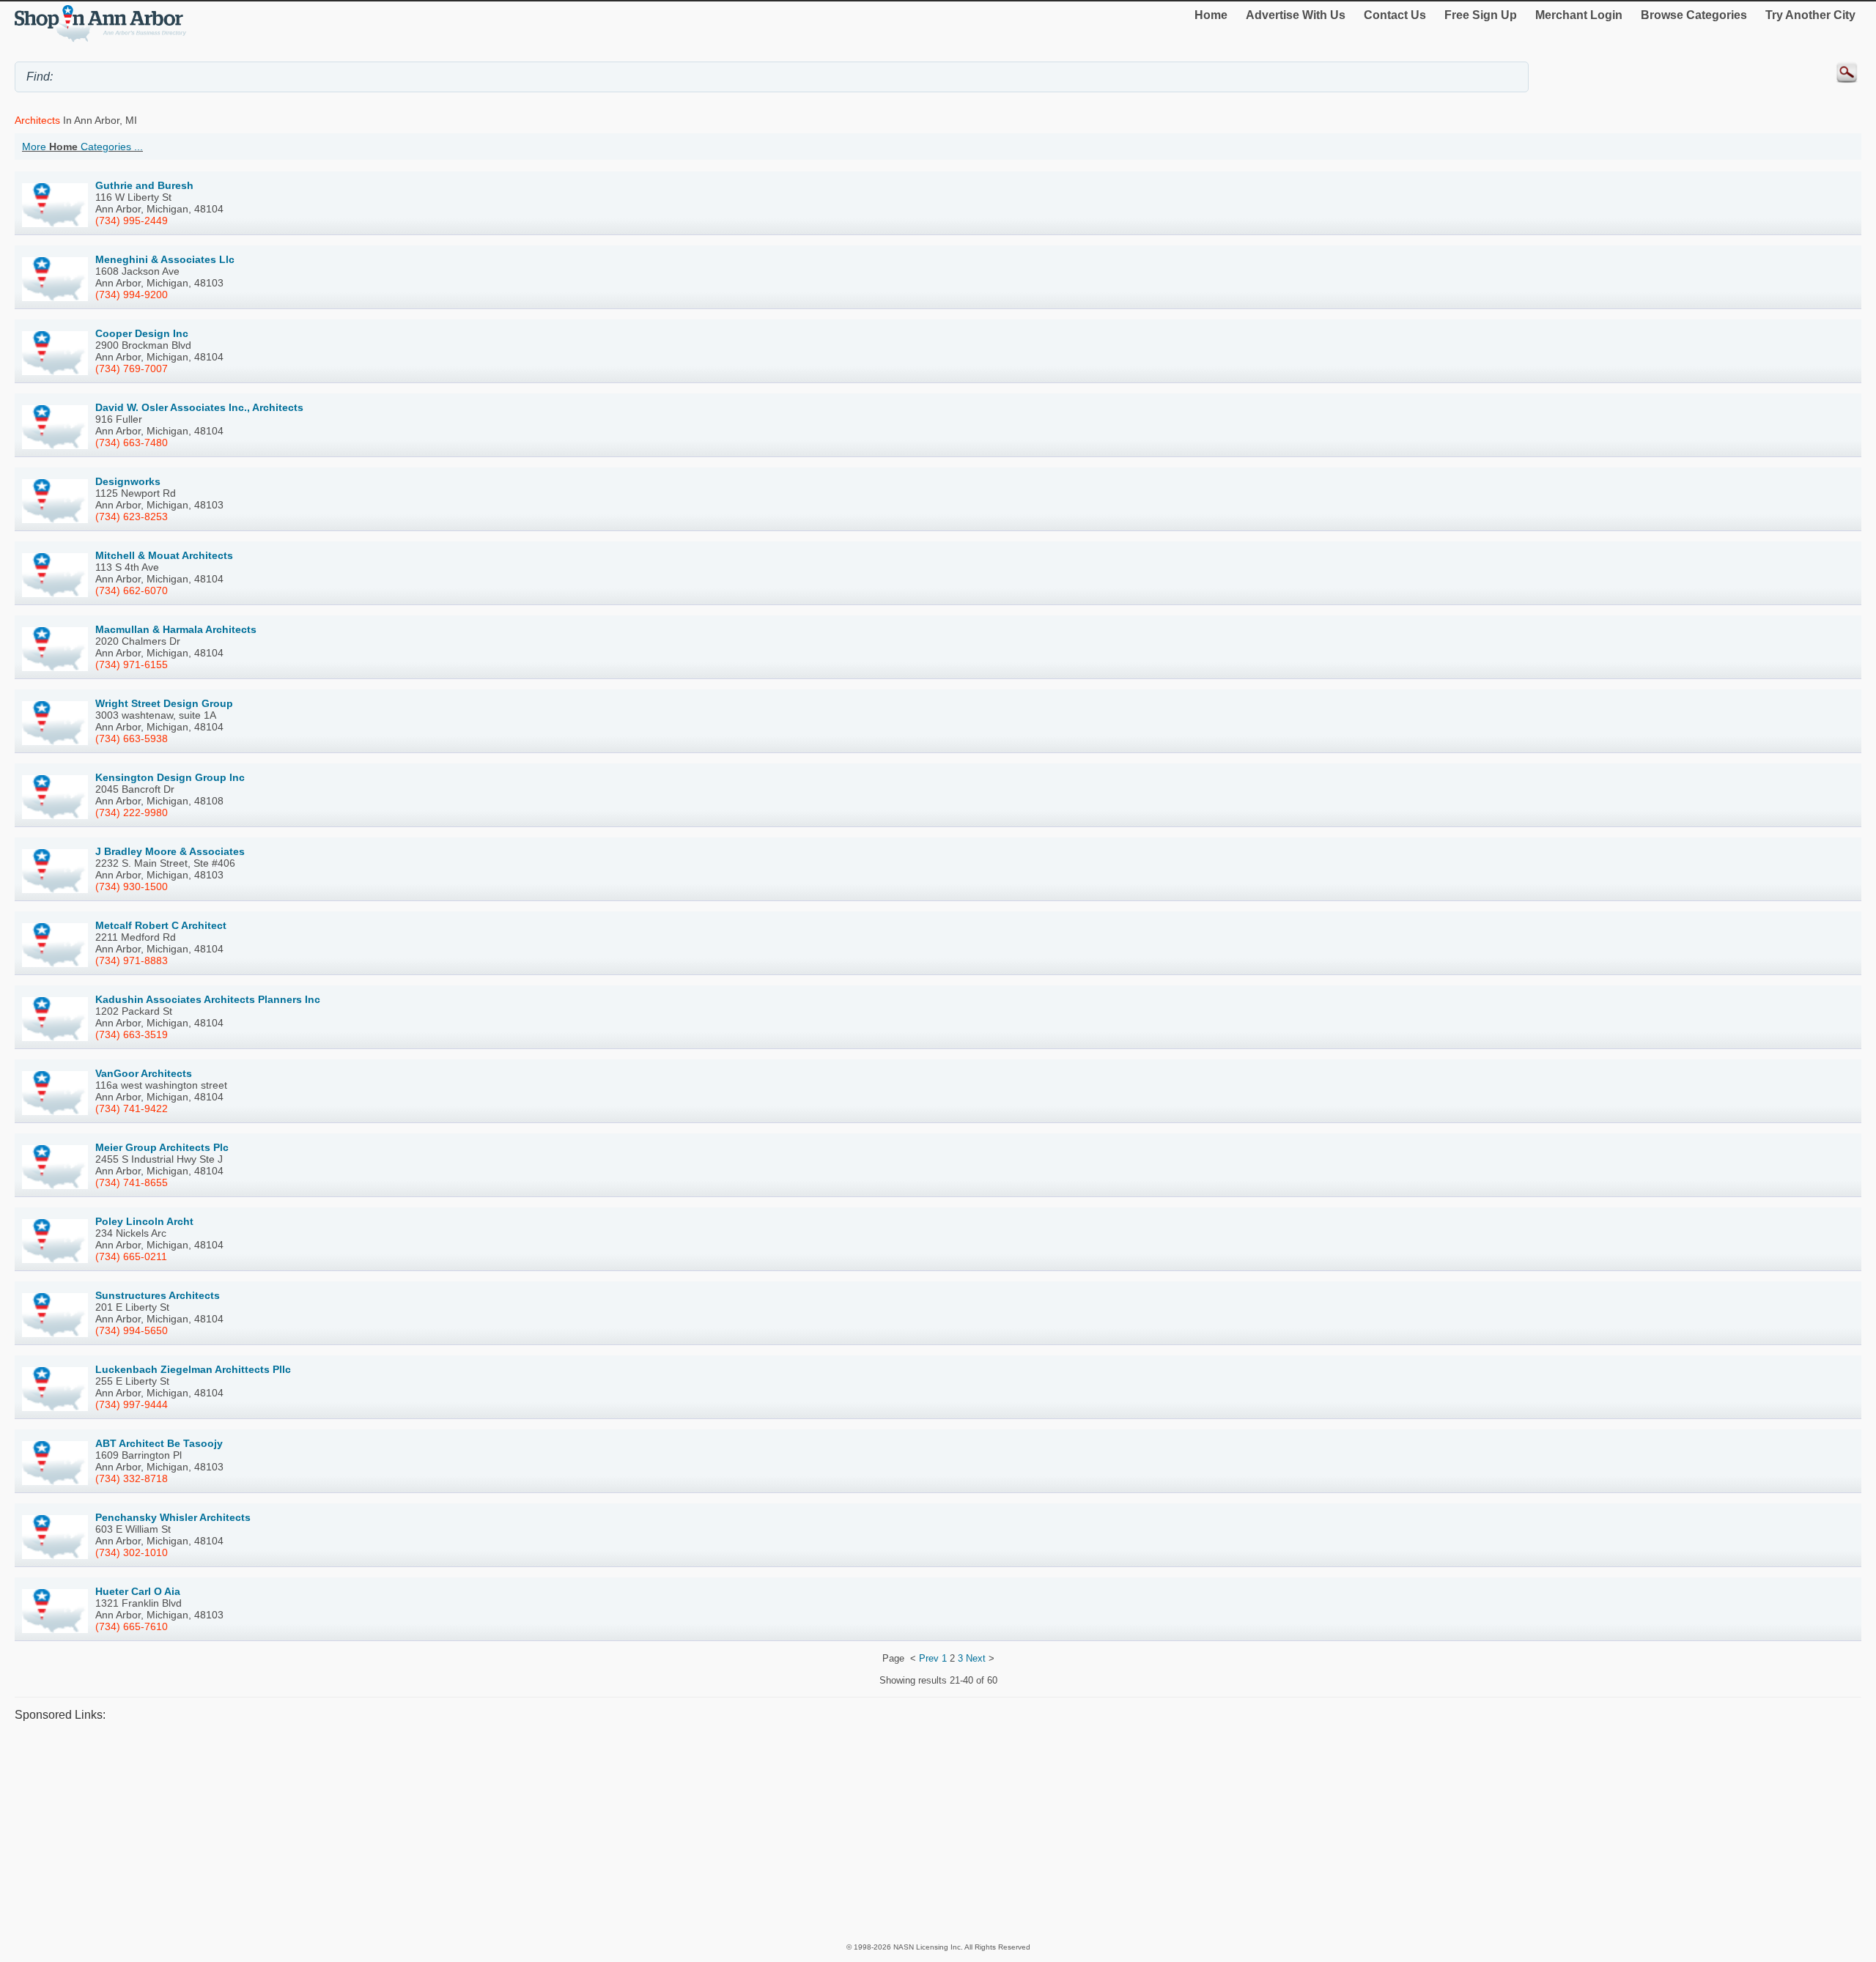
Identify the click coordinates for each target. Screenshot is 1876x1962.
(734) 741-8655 (132, 1182)
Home (1211, 15)
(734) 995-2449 (132, 221)
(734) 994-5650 (132, 1330)
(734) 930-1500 (132, 886)
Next (976, 1658)
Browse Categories (1694, 15)
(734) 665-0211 (131, 1256)
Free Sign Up (1481, 15)
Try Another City (1810, 15)
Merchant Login (1579, 15)
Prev (929, 1658)
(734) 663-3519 (132, 1034)
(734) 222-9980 (132, 812)
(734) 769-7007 (132, 369)
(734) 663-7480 (132, 443)
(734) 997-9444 (132, 1404)
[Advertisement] (454, 1831)
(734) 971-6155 (132, 665)
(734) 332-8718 (132, 1478)
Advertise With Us (1296, 15)
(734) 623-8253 (132, 517)
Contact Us (1395, 15)
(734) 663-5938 (132, 738)
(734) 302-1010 (132, 1552)
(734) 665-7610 (132, 1626)
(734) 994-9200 (132, 295)
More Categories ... (82, 147)
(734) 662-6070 (132, 591)
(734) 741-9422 (132, 1108)
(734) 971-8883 (132, 960)
